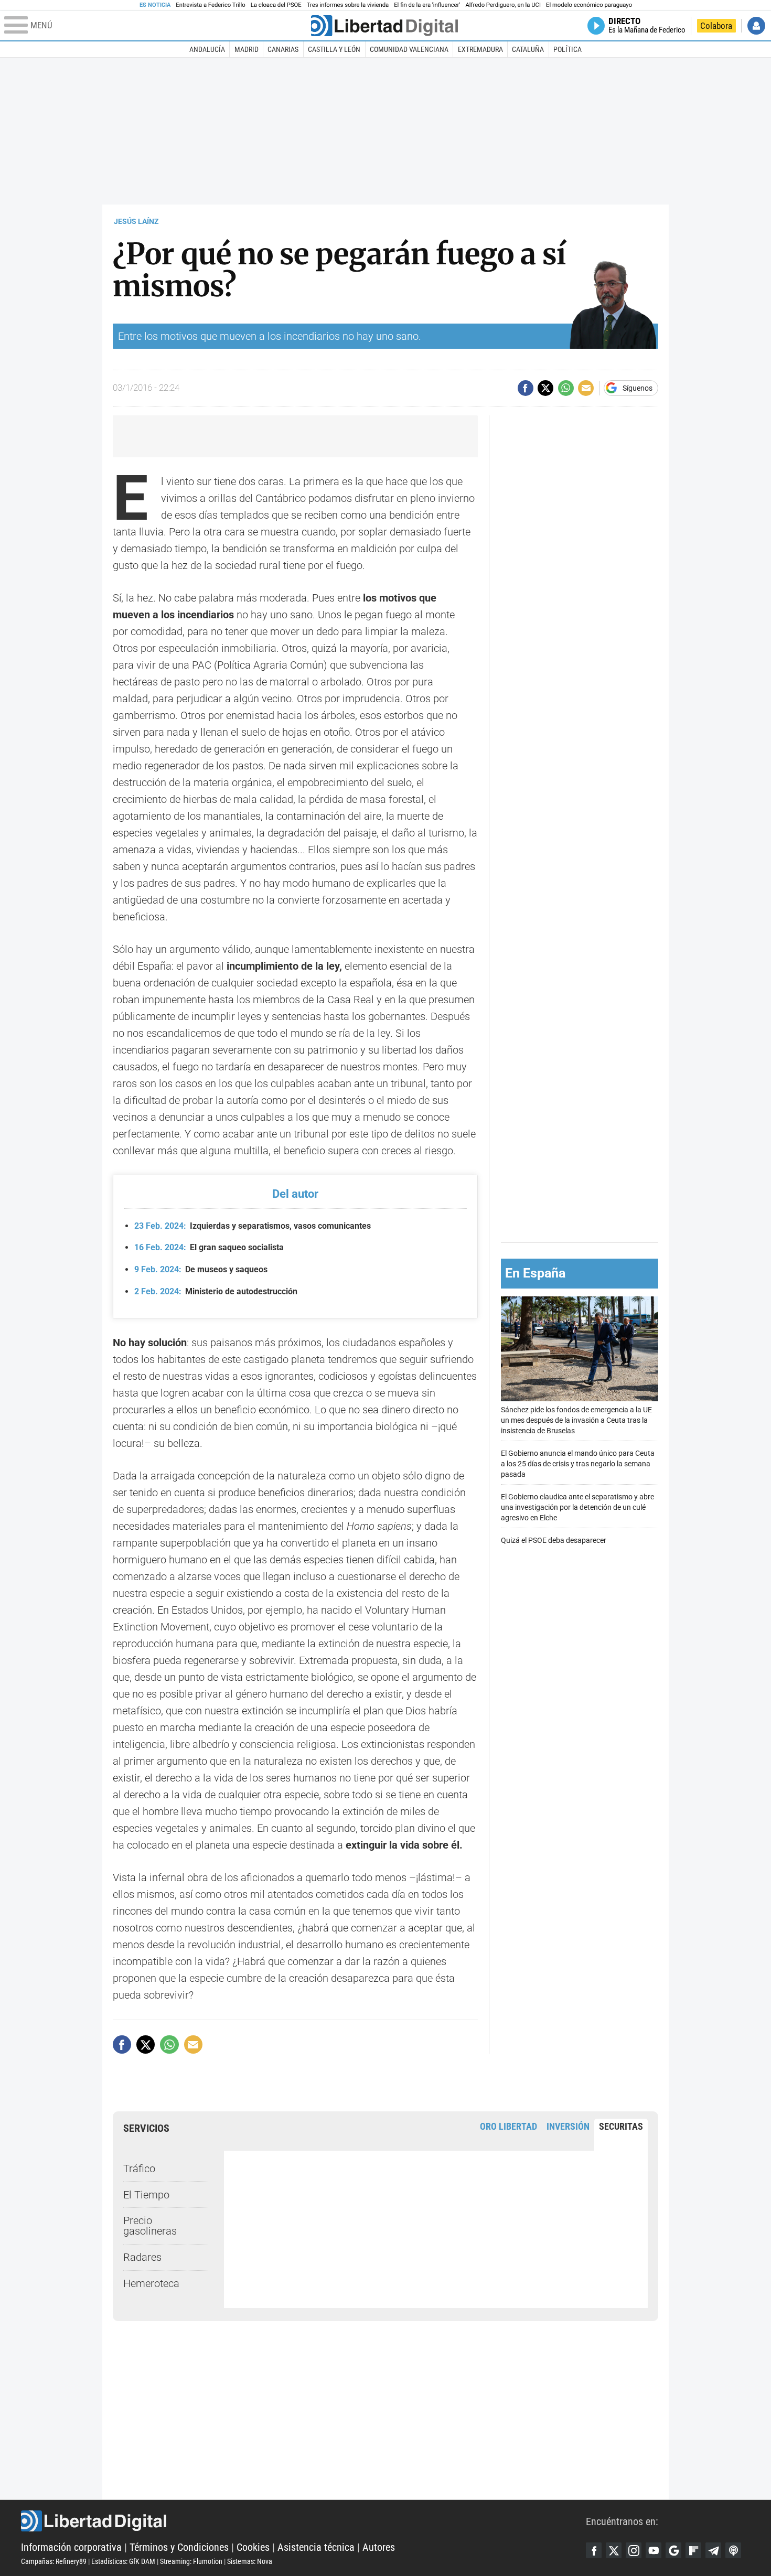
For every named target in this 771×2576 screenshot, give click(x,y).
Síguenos (638, 388)
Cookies (253, 2547)
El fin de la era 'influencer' (427, 5)
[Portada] (384, 26)
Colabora (716, 26)
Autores (379, 2547)
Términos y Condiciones (179, 2547)
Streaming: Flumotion (191, 2561)
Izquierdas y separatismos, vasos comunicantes (253, 1226)
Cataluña (528, 49)
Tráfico (139, 2169)
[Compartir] (526, 388)
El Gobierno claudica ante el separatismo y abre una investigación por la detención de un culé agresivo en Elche (577, 1507)
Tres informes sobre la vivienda (348, 5)
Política (567, 49)
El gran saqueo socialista (209, 1247)
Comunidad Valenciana (409, 49)
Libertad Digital (303, 2521)
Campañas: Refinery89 (54, 2561)
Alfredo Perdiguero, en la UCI (503, 5)
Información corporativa (71, 2547)
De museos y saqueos (201, 1269)
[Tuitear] (545, 388)
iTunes (733, 2550)
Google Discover (673, 2550)
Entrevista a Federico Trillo (210, 5)
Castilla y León (334, 49)
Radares (142, 2257)
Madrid (247, 49)
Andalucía (207, 49)
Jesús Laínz (136, 221)
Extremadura (480, 49)
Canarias (283, 49)
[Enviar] (566, 388)
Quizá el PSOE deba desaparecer (554, 1541)
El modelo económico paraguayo (589, 5)
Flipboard (693, 2550)
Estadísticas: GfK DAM (123, 2561)
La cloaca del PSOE (276, 5)
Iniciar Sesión (756, 26)
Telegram (713, 2550)
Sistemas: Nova (250, 2561)
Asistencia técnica (316, 2547)
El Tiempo (146, 2195)
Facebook (594, 2550)
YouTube (654, 2550)
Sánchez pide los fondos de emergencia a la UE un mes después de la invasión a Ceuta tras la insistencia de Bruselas (576, 1420)
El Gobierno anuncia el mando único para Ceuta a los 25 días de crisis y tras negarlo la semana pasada (578, 1464)
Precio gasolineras (150, 2226)
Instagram (634, 2550)
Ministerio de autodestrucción (216, 1291)
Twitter (614, 2550)
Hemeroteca (151, 2283)
